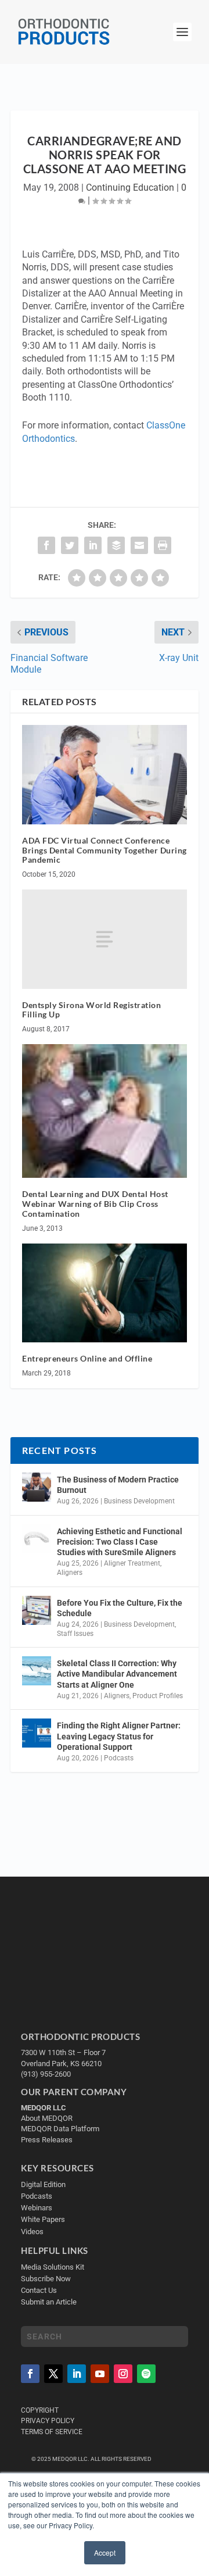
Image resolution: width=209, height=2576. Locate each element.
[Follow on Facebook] (30, 2374)
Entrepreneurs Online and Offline (87, 1358)
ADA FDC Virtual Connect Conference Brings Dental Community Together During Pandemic (105, 850)
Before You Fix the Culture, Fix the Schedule (120, 1608)
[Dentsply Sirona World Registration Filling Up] (105, 939)
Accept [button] (105, 2552)
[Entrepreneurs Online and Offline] (105, 1293)
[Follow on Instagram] (123, 2374)
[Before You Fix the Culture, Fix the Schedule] (37, 1610)
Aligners (70, 1573)
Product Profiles (158, 1696)
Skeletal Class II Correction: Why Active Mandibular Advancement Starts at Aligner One (117, 1674)
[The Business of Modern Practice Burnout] (37, 1487)
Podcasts (119, 1758)
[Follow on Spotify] (146, 2374)
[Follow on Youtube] (100, 2374)
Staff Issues (75, 1634)
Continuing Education (130, 187)
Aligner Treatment (132, 1563)
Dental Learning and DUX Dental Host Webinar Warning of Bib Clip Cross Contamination (95, 1204)
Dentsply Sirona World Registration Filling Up (91, 1010)
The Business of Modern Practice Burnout (118, 1485)
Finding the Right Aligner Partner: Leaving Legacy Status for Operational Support (119, 1736)
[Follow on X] (53, 2374)
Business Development (139, 1501)
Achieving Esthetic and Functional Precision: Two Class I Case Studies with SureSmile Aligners (120, 1542)
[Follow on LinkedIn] (77, 2374)
